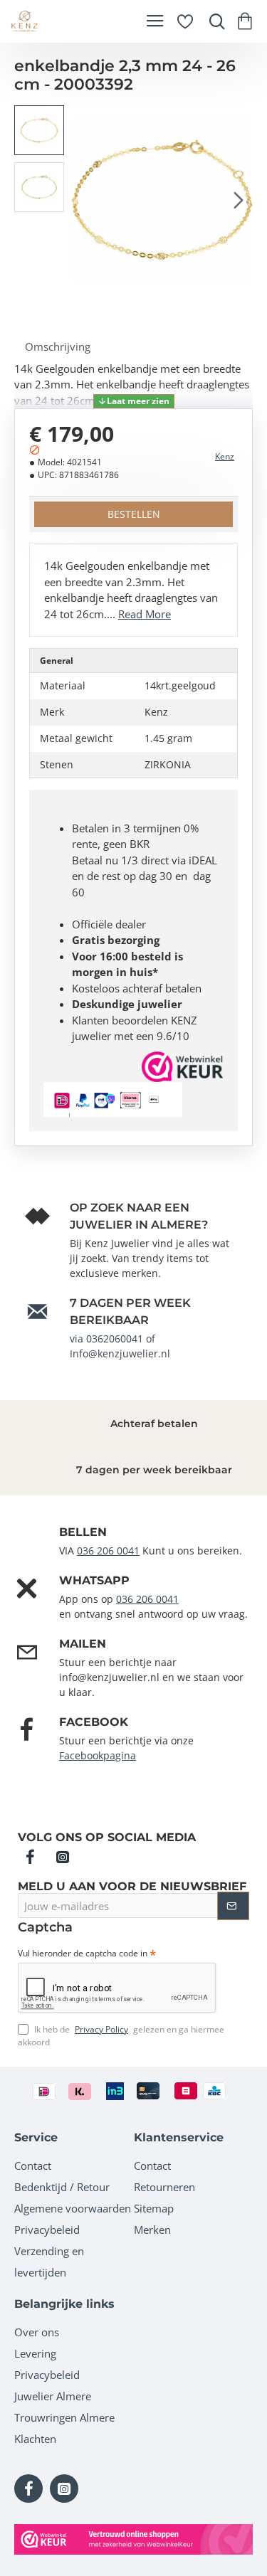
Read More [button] (145, 614)
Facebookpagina (98, 1755)
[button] (85, 199)
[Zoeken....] (214, 21)
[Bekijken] (247, 21)
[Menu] (155, 21)
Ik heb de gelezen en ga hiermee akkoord (121, 2036)
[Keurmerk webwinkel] (133, 2539)
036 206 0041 (108, 1551)
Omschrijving (58, 346)
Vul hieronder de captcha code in (83, 1954)
